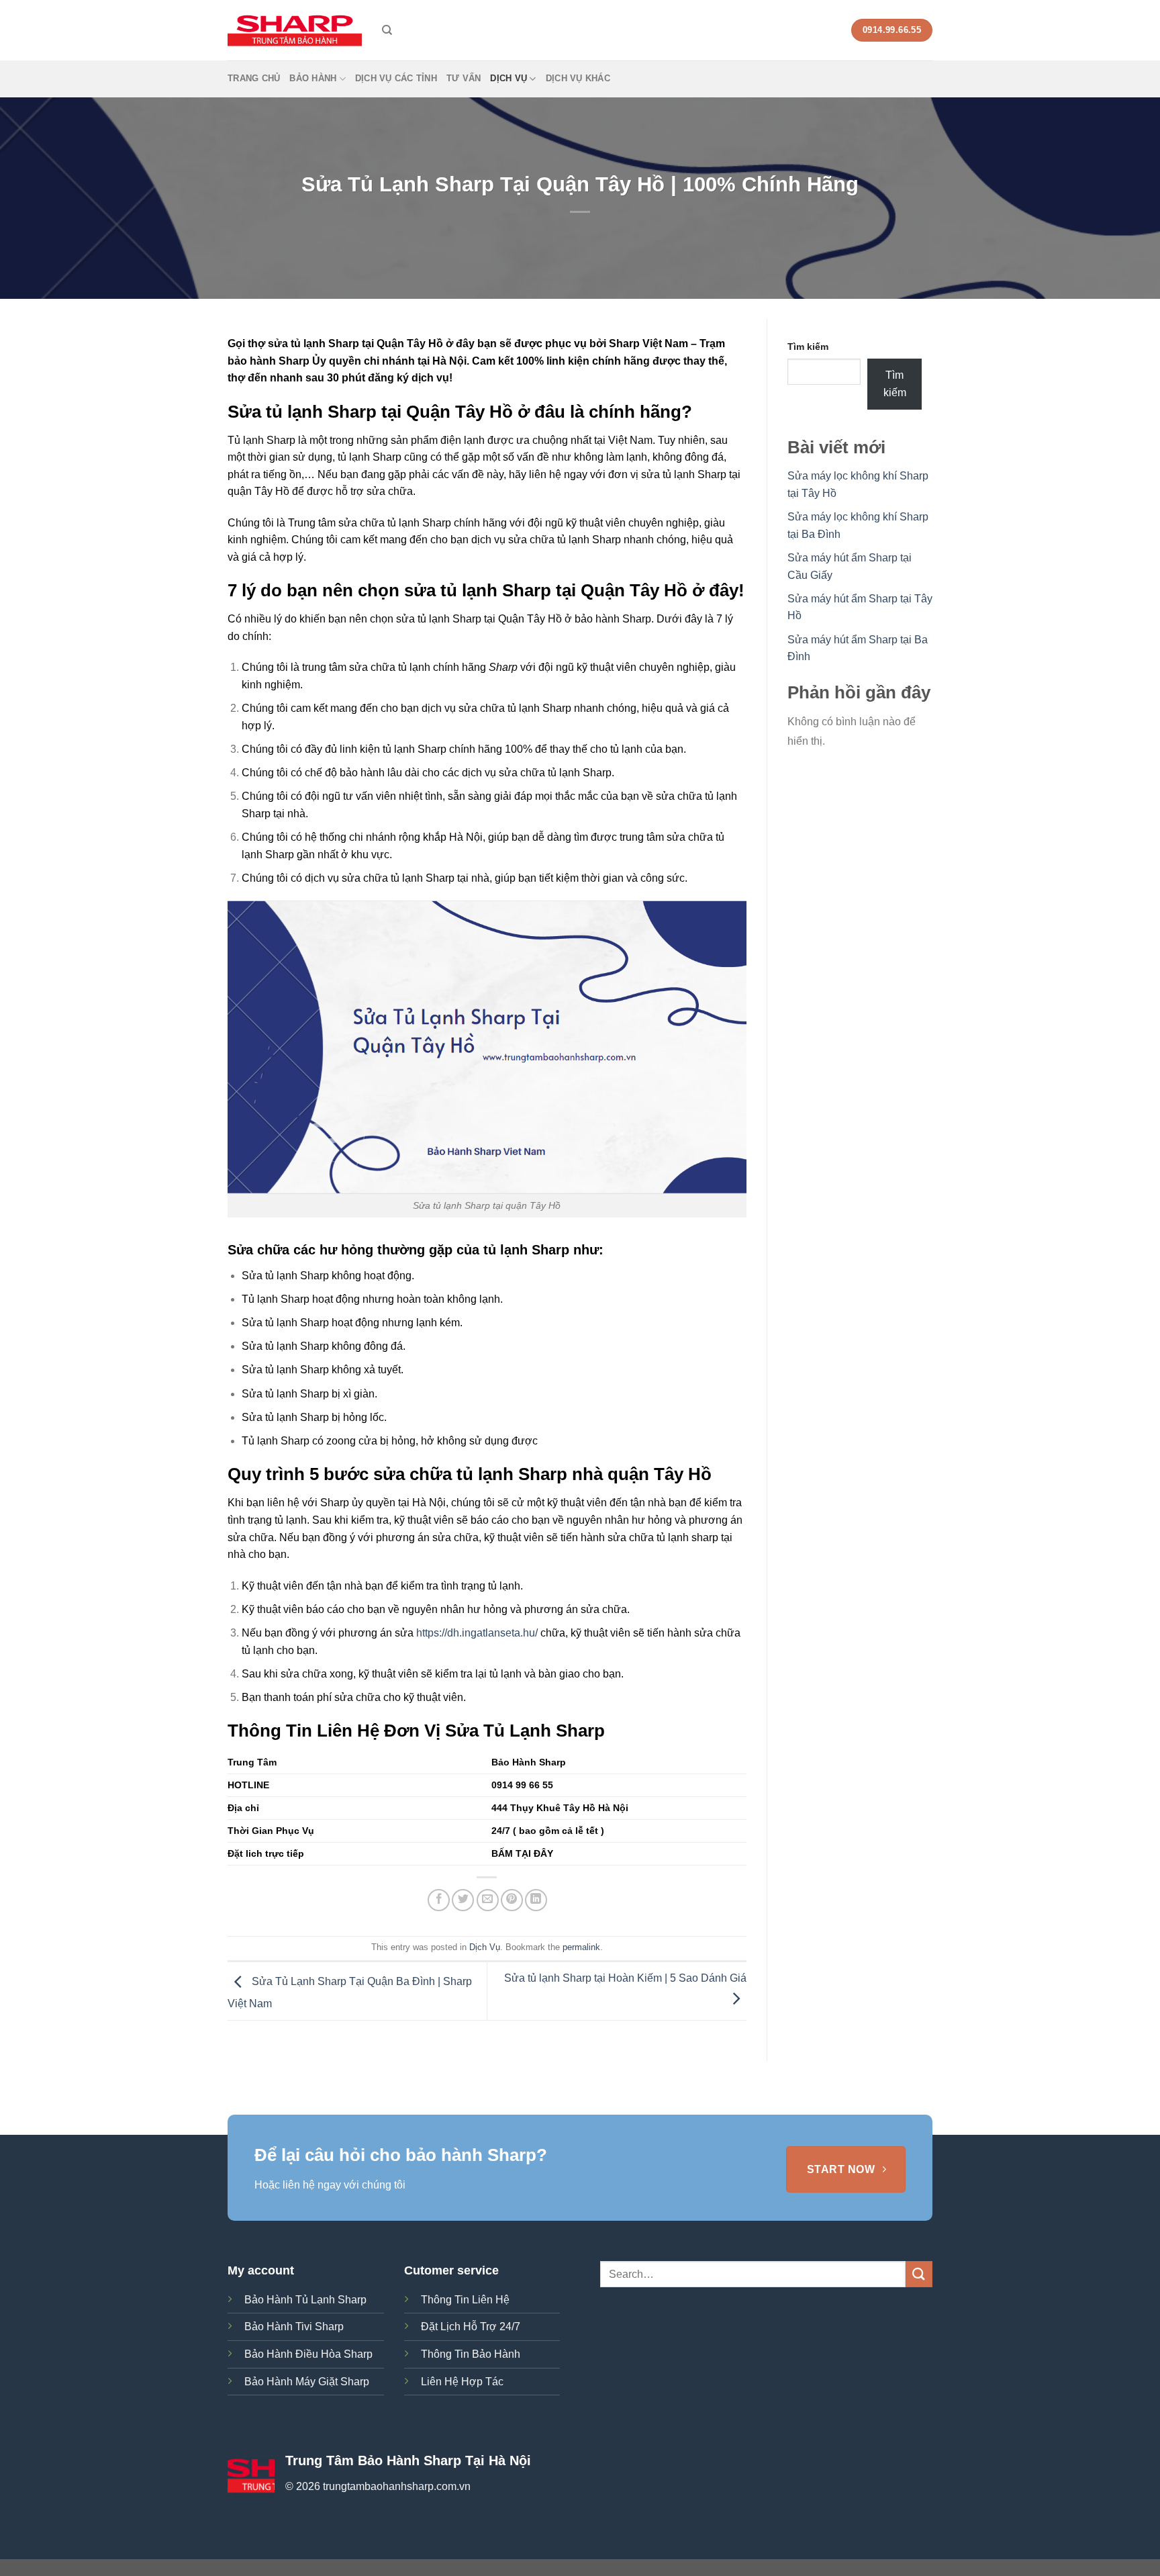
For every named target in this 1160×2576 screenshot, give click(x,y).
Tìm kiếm (808, 347)
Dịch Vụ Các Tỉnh (396, 78)
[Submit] (919, 2274)
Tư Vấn (464, 78)
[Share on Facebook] (439, 1900)
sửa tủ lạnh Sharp (684, 474)
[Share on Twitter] (463, 1900)
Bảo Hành (313, 78)
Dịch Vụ (509, 78)
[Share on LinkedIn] (536, 1900)
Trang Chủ (254, 78)
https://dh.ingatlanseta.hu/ (477, 1633)
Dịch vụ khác (578, 78)
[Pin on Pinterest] (512, 1900)
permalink (581, 1947)
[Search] (387, 30)
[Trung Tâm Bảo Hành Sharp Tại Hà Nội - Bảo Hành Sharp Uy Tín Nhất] (295, 30)
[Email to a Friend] (488, 1900)
